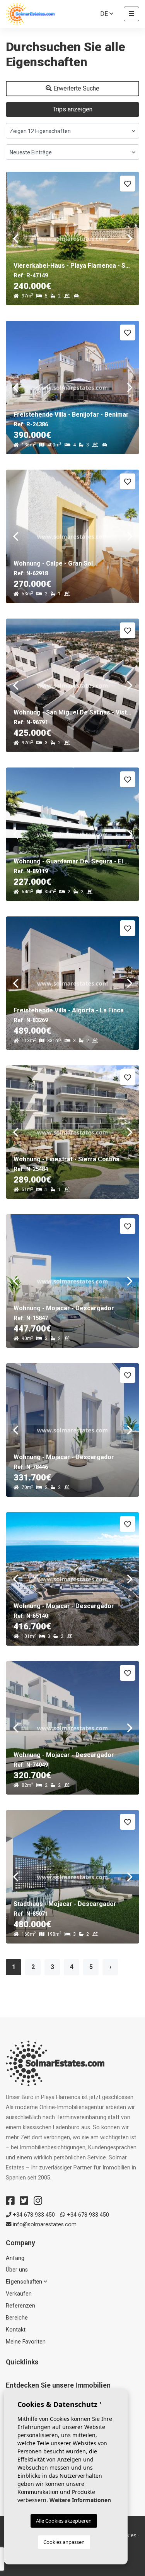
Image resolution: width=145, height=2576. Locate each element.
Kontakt (16, 2330)
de (105, 14)
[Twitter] (24, 2201)
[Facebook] (10, 2201)
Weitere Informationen (80, 2500)
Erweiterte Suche (76, 88)
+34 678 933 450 (33, 2215)
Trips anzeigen (72, 109)
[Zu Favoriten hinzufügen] (128, 184)
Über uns (17, 2270)
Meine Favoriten (26, 2342)
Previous (15, 238)
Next (130, 238)
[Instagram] (38, 2201)
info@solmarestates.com (44, 2225)
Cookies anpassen (64, 2542)
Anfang (15, 2258)
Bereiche (17, 2318)
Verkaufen (19, 2294)
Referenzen (20, 2306)
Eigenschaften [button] (25, 2282)
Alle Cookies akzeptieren (64, 2521)
